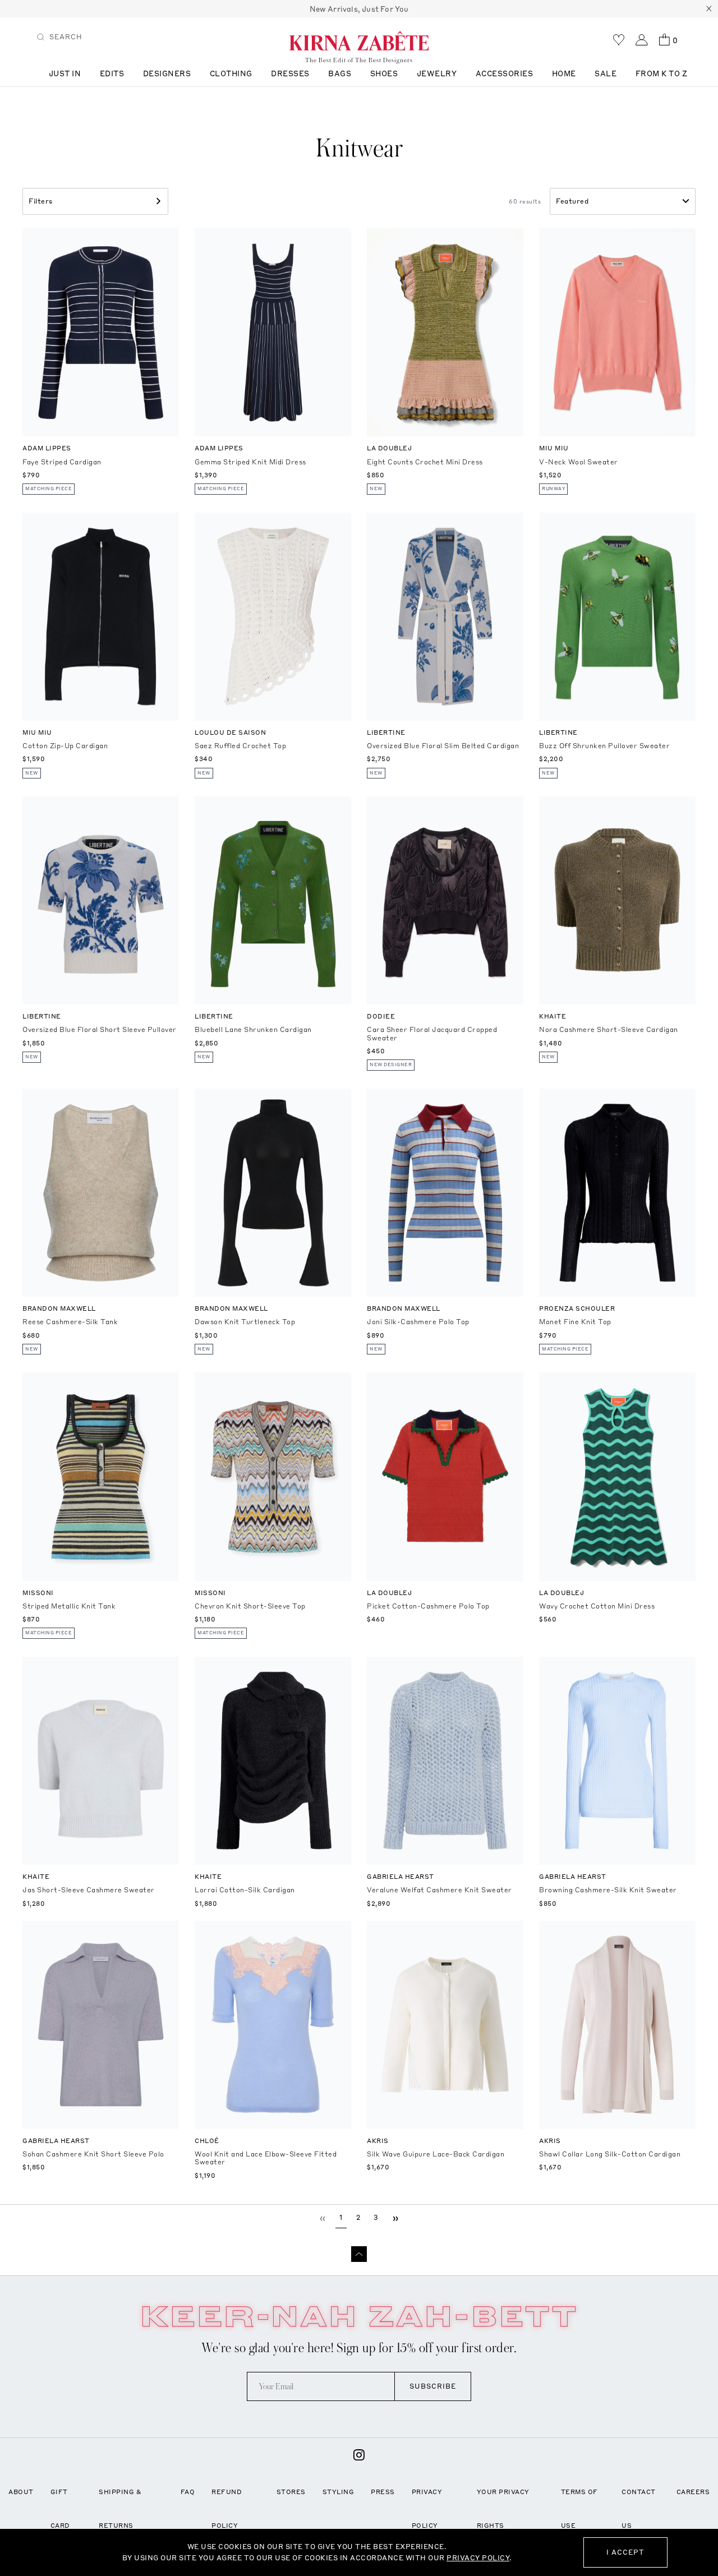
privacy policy (478, 2558)
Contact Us (639, 2509)
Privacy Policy (427, 2509)
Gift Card (60, 2509)
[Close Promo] (709, 9)
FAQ (188, 2492)
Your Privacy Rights (503, 2509)
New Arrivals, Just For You (359, 9)
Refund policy (227, 2509)
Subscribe (433, 2386)
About (21, 2492)
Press (383, 2492)
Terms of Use (579, 2509)
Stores (291, 2492)
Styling (339, 2492)
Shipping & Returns (120, 2509)
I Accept (625, 2552)
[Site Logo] (359, 40)
